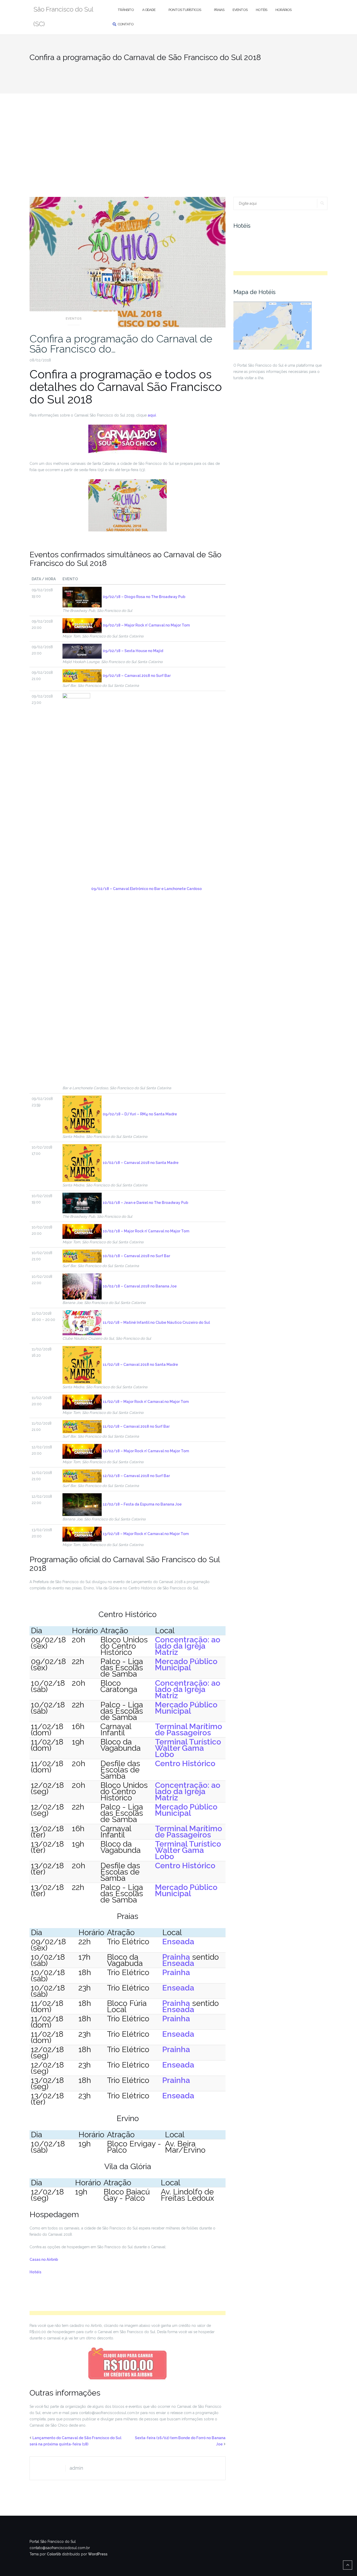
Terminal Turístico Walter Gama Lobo (188, 1748)
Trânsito (126, 10)
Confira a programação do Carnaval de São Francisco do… (121, 344)
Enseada (178, 1942)
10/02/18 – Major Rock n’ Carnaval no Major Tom (146, 1231)
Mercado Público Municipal (186, 1664)
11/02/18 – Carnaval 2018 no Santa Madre (140, 1365)
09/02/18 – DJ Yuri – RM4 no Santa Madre (140, 1114)
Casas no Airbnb (44, 2259)
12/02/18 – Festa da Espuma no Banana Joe (142, 1504)
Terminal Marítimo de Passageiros (189, 1729)
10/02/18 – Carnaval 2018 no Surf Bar (136, 1256)
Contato (126, 24)
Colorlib (54, 2554)
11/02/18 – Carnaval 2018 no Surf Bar (136, 1426)
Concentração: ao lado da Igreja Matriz (188, 1646)
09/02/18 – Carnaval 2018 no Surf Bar (137, 676)
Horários (283, 10)
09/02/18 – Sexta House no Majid (133, 651)
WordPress (98, 2554)
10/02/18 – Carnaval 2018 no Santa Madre (141, 1163)
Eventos (240, 10)
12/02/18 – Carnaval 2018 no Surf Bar (136, 1476)
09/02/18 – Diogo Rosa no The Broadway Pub (144, 597)
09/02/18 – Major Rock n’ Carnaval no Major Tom (146, 625)
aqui (152, 415)
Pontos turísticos (185, 10)
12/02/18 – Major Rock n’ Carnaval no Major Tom (146, 1451)
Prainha (176, 1957)
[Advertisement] (179, 133)
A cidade (149, 10)
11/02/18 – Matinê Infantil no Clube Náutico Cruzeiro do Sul (156, 1322)
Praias (219, 10)
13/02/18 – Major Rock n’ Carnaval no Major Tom (146, 1534)
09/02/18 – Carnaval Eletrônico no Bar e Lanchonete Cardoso (146, 889)
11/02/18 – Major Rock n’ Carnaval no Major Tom (146, 1402)
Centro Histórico (185, 1763)
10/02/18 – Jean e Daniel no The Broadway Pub (145, 1203)
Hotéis (261, 10)
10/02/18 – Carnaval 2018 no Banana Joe (140, 1286)
